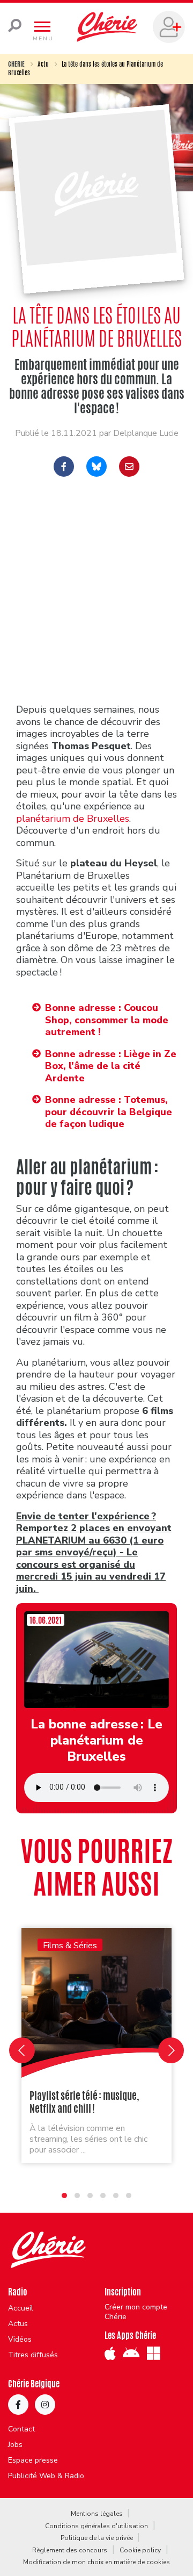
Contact (21, 2429)
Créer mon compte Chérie (136, 2312)
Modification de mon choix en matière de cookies (96, 2562)
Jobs (15, 2445)
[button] (64, 2195)
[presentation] (22, 2050)
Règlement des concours (70, 2550)
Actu (43, 64)
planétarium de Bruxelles (73, 819)
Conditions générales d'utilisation (96, 2526)
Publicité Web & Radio (46, 2476)
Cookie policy (140, 2550)
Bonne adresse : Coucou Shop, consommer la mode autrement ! (107, 1020)
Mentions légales (97, 2514)
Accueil (21, 2308)
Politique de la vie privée (97, 2538)
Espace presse (33, 2460)
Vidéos (20, 2340)
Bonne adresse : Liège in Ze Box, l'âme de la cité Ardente (111, 1066)
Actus (18, 2324)
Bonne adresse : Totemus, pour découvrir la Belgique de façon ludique (109, 1112)
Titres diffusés (33, 2355)
